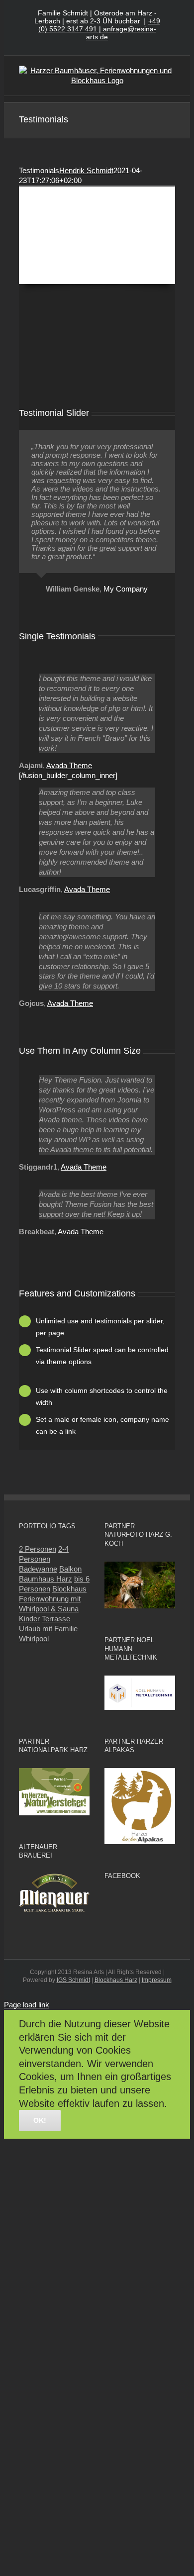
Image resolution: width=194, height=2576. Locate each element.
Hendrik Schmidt (86, 170)
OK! (40, 2120)
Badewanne (38, 1569)
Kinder (29, 1619)
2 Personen (38, 1549)
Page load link (27, 2005)
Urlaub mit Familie (48, 1629)
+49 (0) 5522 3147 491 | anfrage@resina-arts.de (99, 29)
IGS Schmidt (73, 1980)
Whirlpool (34, 1638)
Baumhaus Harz (46, 1579)
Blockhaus (69, 1589)
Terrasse (56, 1619)
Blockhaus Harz (116, 1980)
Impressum (157, 1980)
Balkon (70, 1569)
